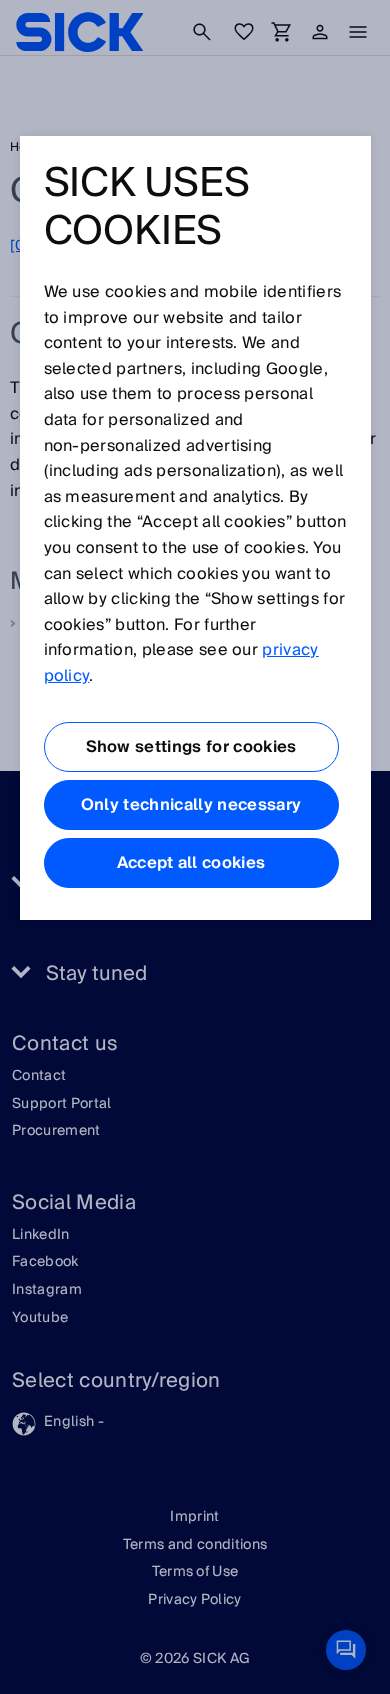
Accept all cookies (191, 863)
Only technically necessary (191, 805)
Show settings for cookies (191, 747)
